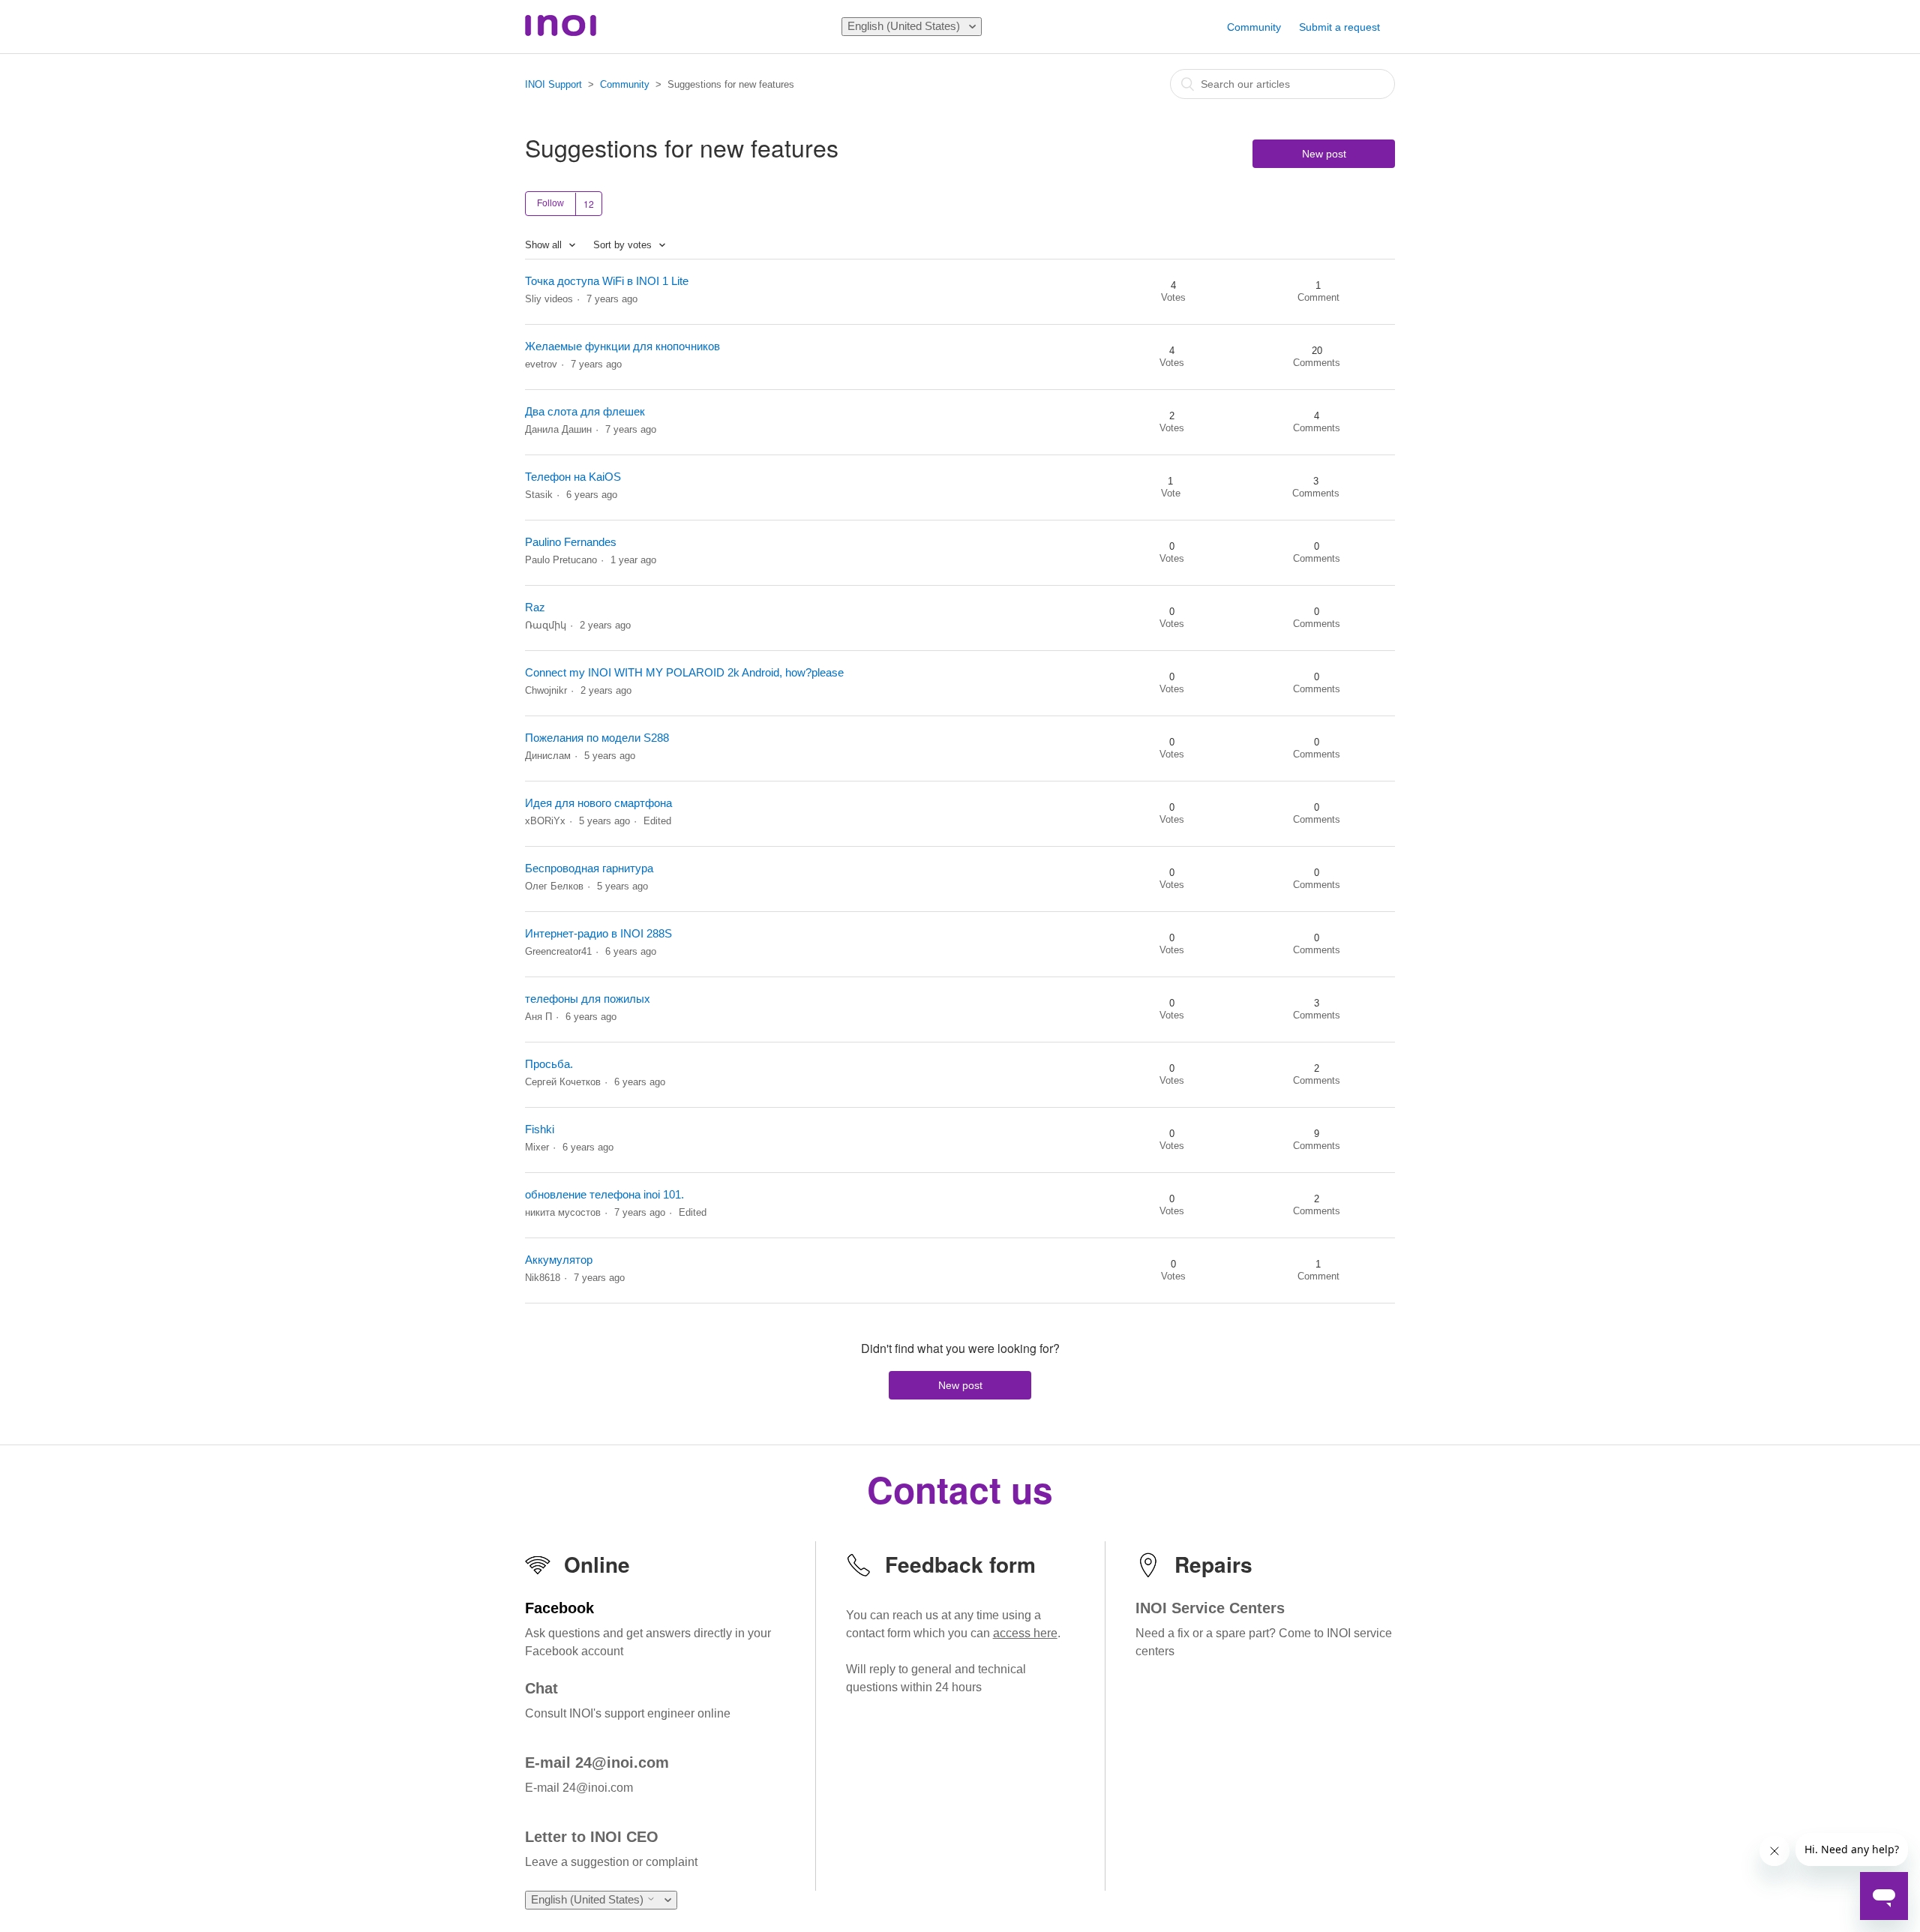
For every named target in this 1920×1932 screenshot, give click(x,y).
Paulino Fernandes (571, 542)
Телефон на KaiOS (573, 477)
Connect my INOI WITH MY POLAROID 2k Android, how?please (684, 672)
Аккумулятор (559, 1260)
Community (1254, 27)
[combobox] (1282, 84)
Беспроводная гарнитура (589, 868)
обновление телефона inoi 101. (604, 1194)
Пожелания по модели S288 (597, 738)
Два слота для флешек (585, 411)
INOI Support (553, 84)
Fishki (540, 1129)
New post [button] (1324, 154)
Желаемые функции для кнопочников (622, 346)
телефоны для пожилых (588, 999)
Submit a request (1339, 27)
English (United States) (905, 26)
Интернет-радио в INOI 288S (598, 933)
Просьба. (549, 1064)
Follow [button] (550, 203)
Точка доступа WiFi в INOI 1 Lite (607, 281)
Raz (535, 607)
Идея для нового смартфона (598, 803)
